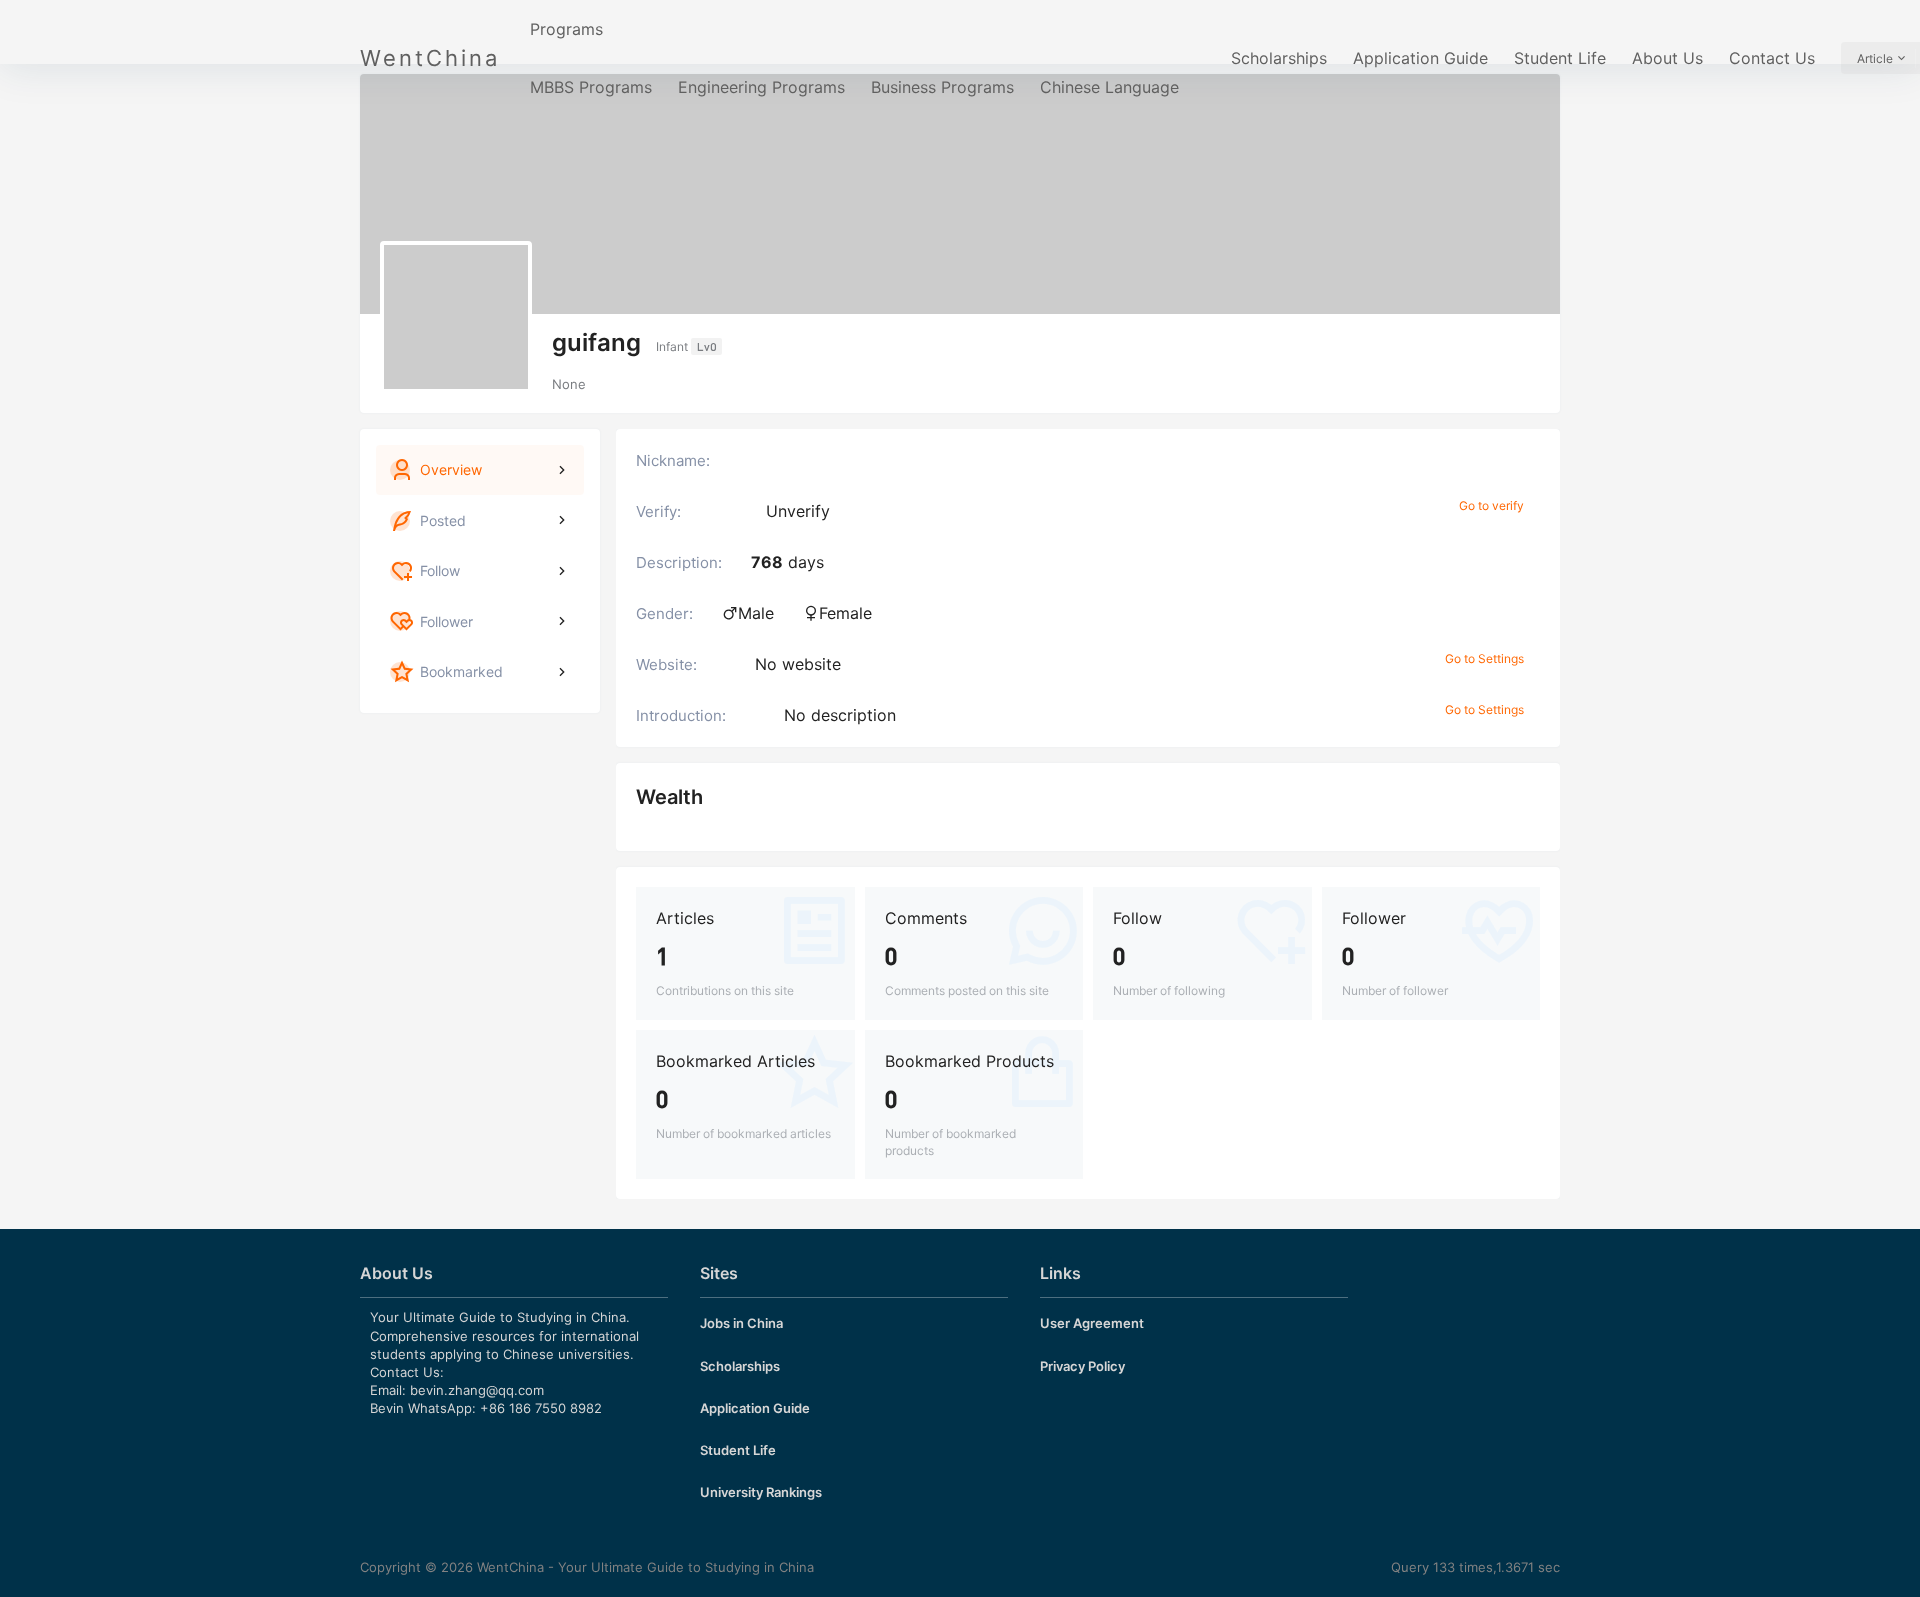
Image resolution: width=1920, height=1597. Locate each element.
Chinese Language (1109, 87)
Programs (566, 29)
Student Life (1560, 58)
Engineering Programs (761, 87)
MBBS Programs (591, 87)
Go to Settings (1484, 658)
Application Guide (1420, 58)
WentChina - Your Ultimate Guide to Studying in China (643, 1567)
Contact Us (1772, 58)
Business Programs (942, 87)
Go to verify (1491, 505)
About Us (1667, 58)
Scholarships (1279, 58)
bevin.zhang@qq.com (477, 1390)
